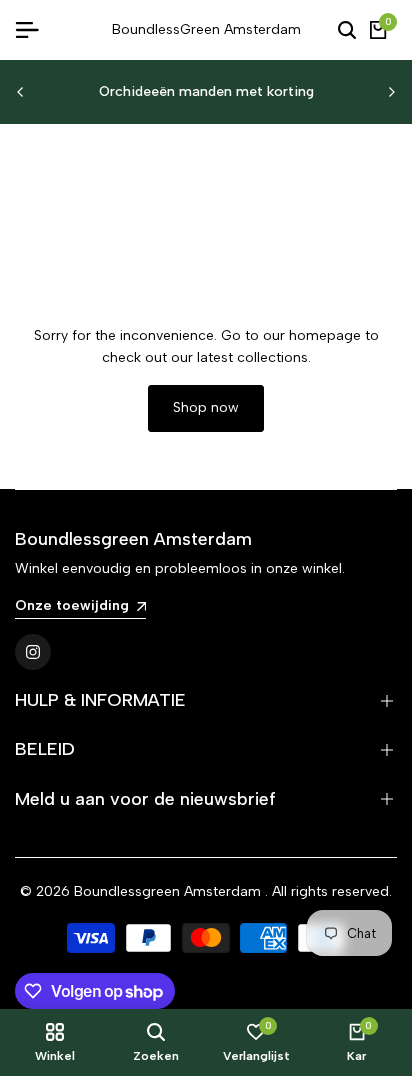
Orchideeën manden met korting (206, 91)
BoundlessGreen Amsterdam (206, 29)
